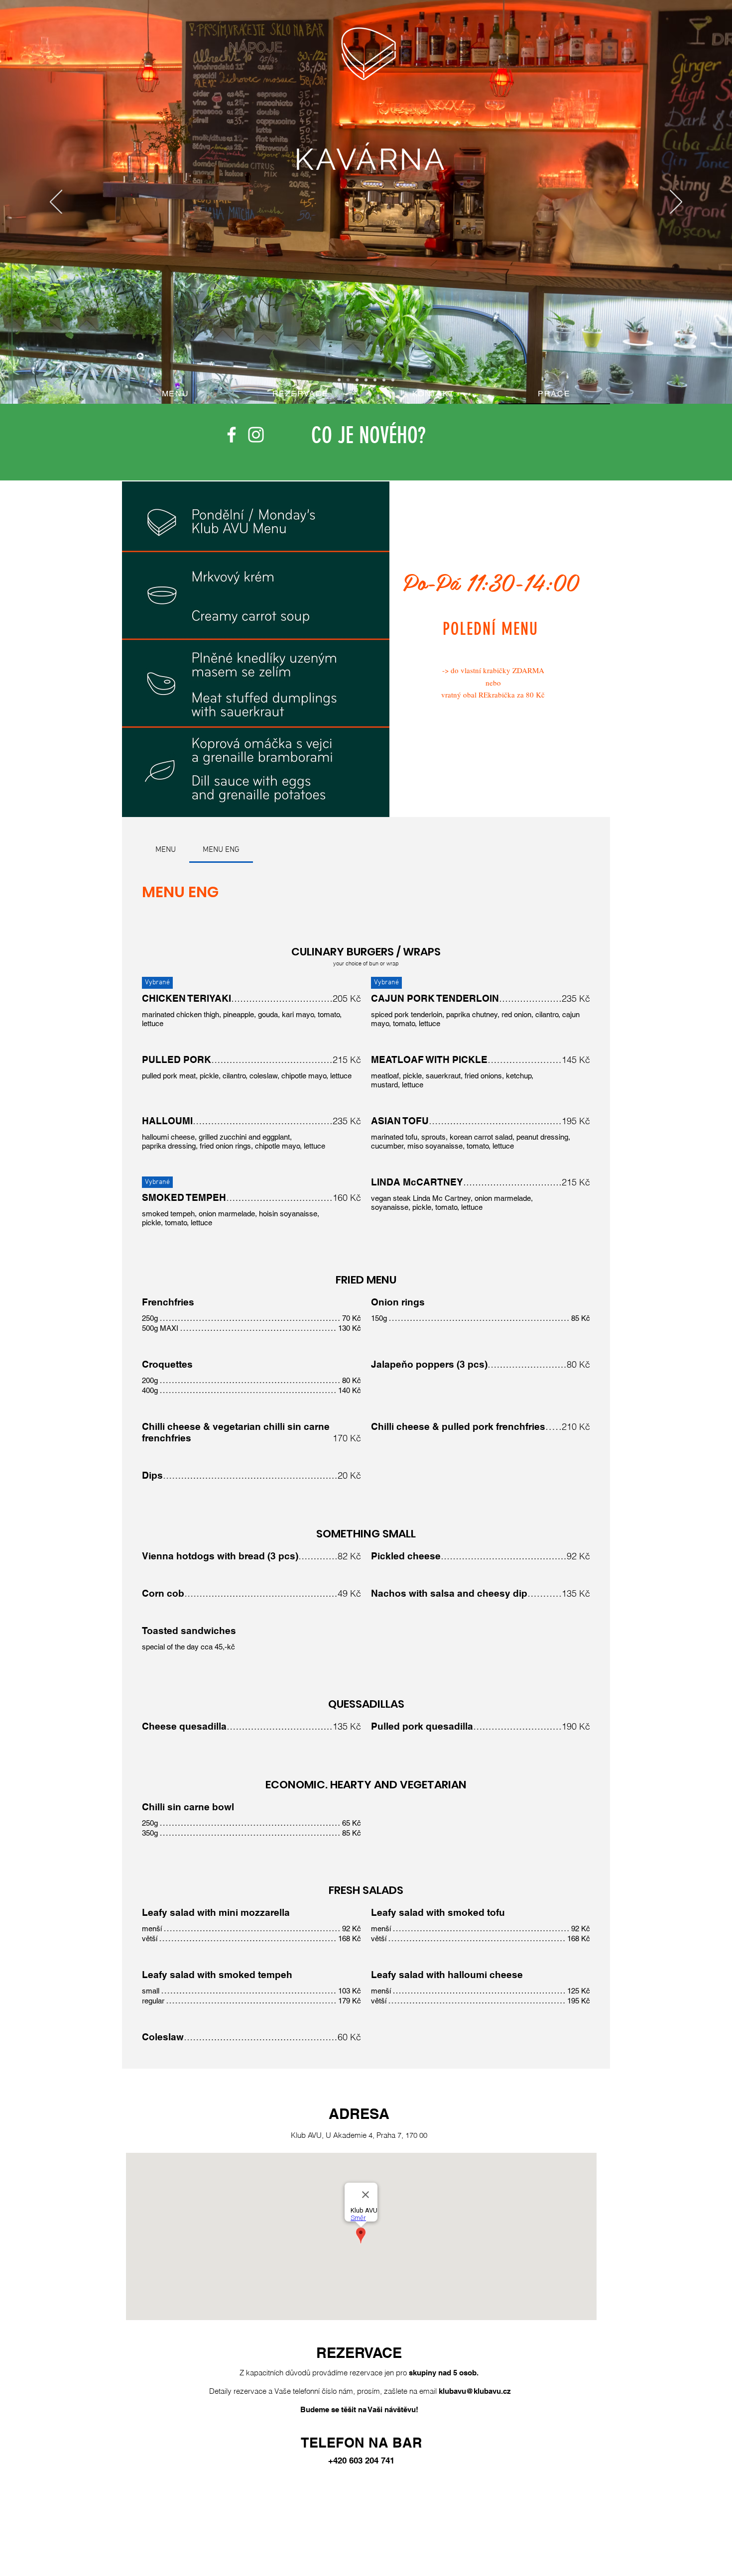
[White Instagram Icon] (256, 435)
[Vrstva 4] (375, 380)
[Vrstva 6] (393, 380)
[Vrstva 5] (384, 380)
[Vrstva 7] (357, 380)
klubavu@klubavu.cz (475, 2391)
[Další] (676, 203)
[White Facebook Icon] (232, 435)
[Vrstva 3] (366, 380)
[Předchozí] (56, 203)
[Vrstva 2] (339, 380)
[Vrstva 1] (348, 380)
